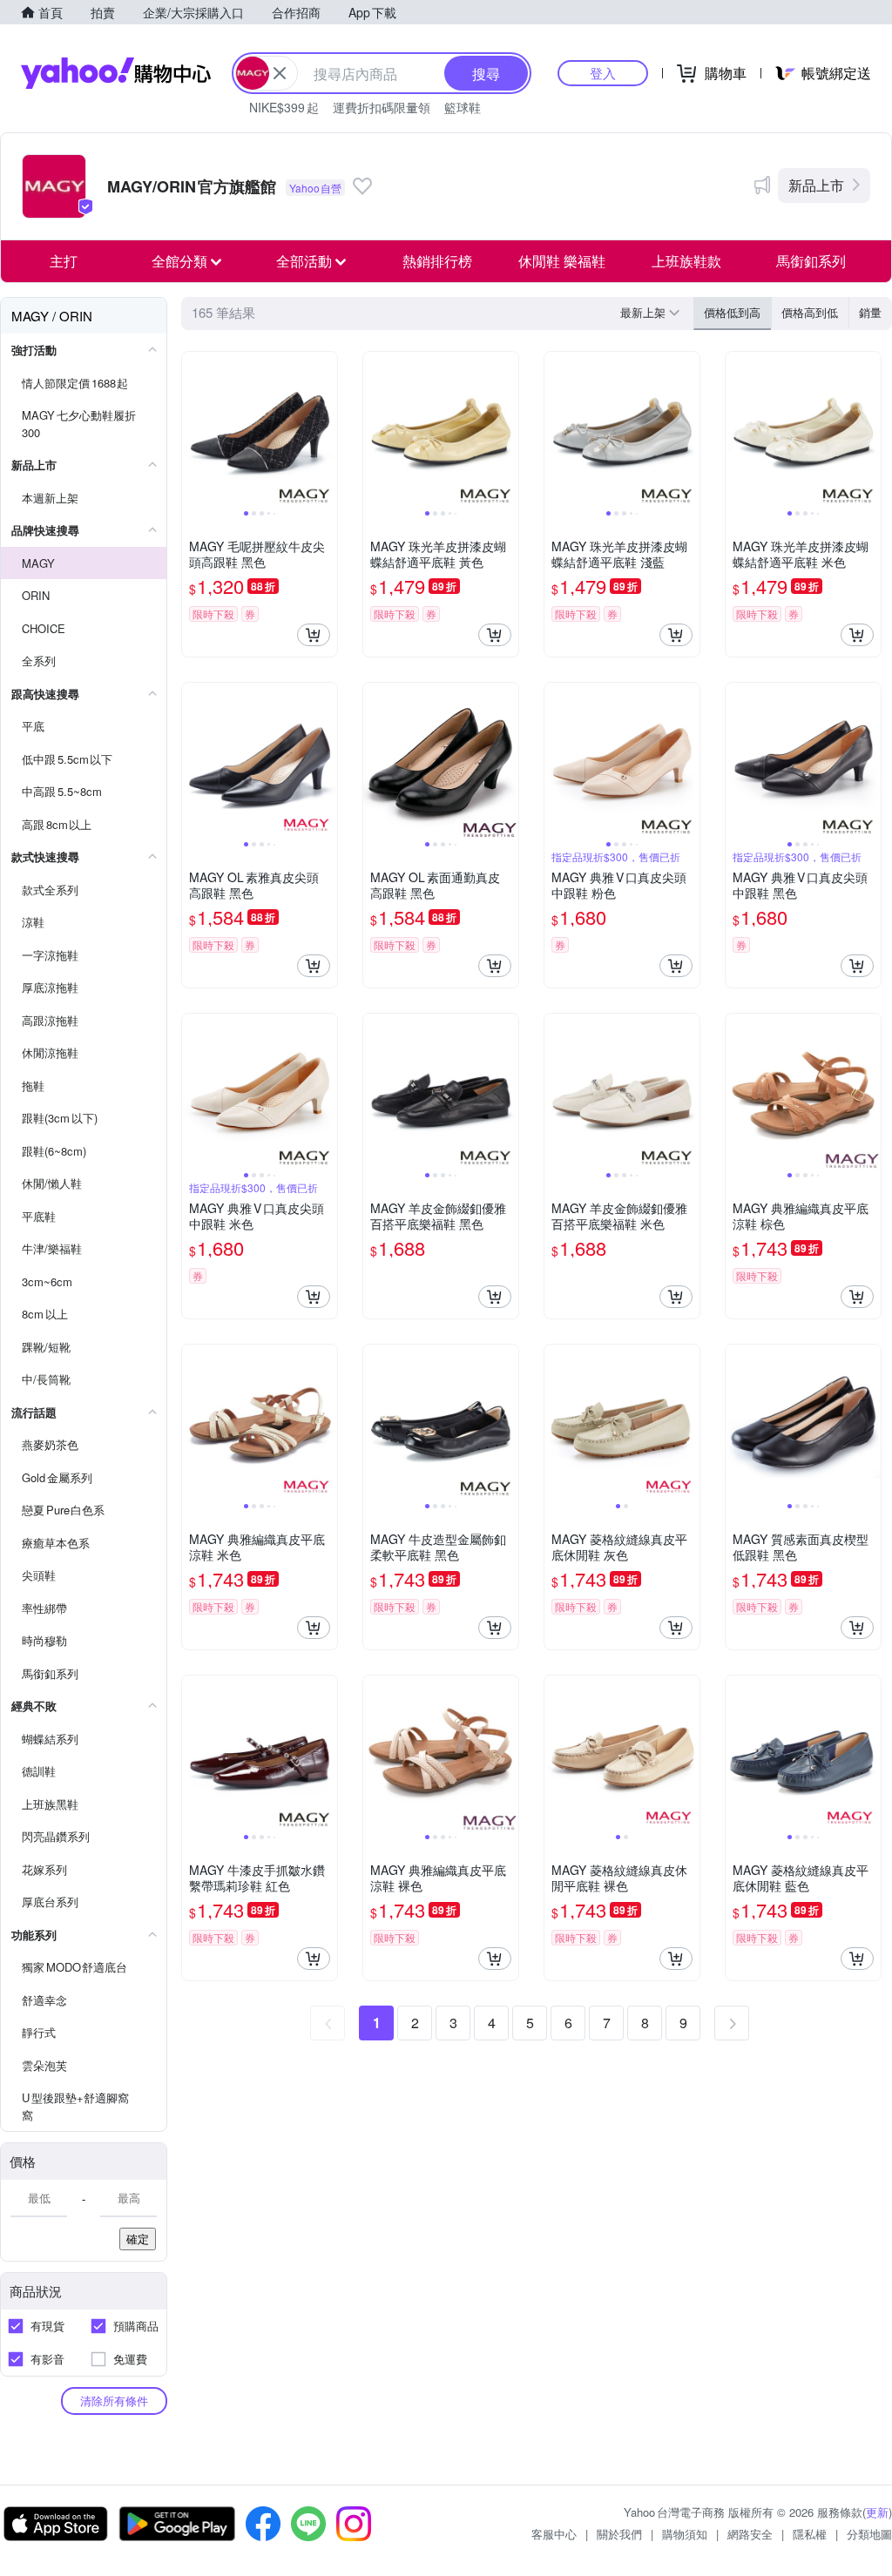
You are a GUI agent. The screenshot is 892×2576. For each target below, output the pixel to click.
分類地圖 (869, 2534)
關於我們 (619, 2534)
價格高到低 (810, 312)
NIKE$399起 (284, 107)
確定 (138, 2239)
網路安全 (750, 2534)
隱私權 (810, 2534)
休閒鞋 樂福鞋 (562, 261)
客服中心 (554, 2534)
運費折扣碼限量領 (382, 107)
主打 (64, 261)
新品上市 (816, 185)
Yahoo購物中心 (116, 73)
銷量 (870, 312)
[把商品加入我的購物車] (314, 635)
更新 (877, 2512)
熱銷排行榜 (437, 261)
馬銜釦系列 (811, 261)
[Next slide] (326, 429)
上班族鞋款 (686, 261)
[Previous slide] (193, 429)
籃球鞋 (463, 107)
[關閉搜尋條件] (280, 73)
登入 (603, 73)
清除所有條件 (114, 2401)
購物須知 (685, 2534)
